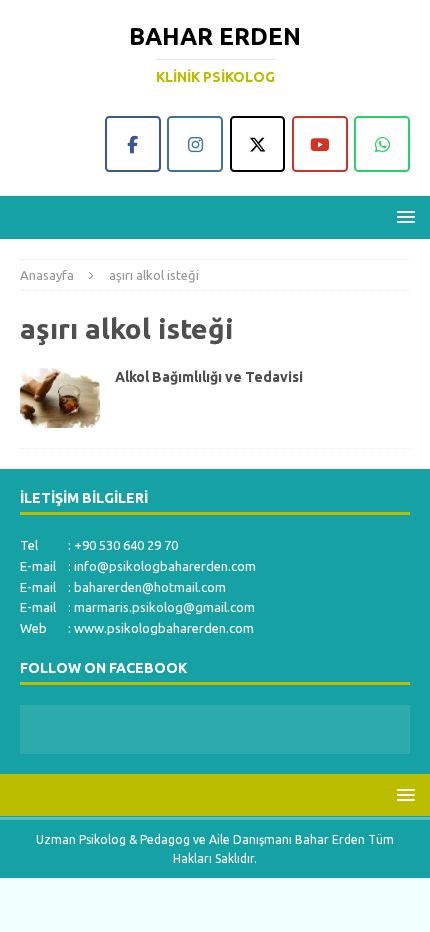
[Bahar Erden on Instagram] (195, 144)
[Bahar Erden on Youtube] (320, 144)
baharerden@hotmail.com (150, 587)
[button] (402, 216)
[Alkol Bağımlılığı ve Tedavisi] (60, 398)
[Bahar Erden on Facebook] (133, 144)
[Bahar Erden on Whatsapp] (382, 144)
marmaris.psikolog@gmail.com (164, 607)
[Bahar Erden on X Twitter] (258, 144)
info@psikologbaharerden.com (165, 566)
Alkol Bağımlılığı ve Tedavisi (209, 377)
